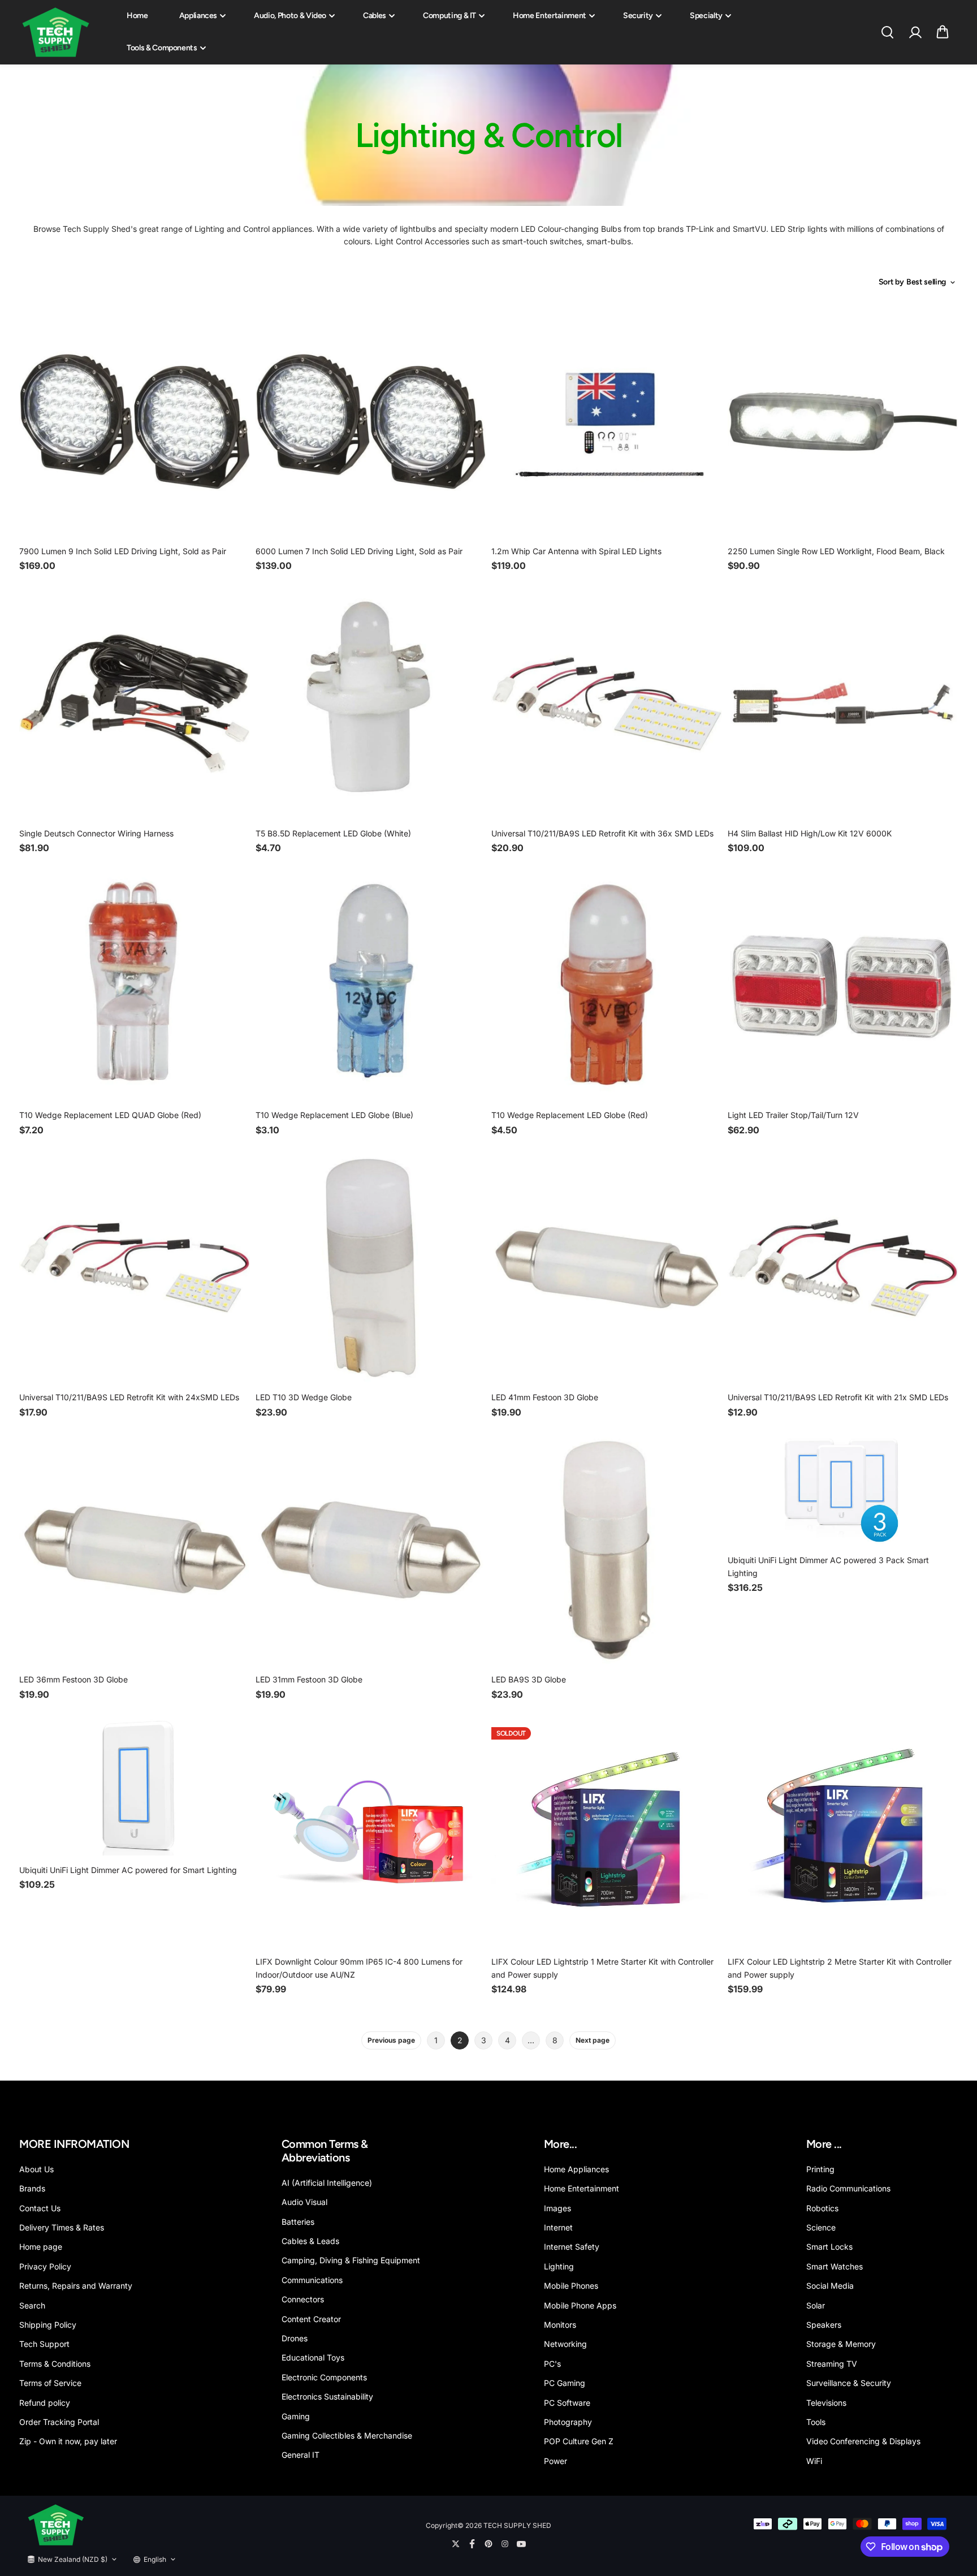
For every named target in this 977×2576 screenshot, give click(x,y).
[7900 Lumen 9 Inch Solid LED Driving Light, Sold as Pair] (135, 421)
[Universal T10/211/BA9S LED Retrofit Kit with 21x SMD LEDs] (843, 1268)
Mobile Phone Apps (580, 2305)
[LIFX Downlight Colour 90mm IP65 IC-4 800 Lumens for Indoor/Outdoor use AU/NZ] (371, 1832)
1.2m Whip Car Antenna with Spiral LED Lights (576, 551)
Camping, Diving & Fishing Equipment (351, 2260)
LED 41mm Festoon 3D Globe (545, 1397)
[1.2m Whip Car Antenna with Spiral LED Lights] (607, 421)
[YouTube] (521, 2544)
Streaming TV (832, 2364)
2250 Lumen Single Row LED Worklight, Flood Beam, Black (836, 551)
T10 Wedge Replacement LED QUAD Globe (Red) (110, 1115)
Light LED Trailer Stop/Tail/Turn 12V (793, 1115)
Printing (820, 2169)
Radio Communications (848, 2188)
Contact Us (40, 2208)
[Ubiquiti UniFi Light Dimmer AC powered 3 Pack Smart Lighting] (843, 1490)
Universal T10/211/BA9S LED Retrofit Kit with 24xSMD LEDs (129, 1397)
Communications (312, 2280)
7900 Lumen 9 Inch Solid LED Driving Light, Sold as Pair (123, 551)
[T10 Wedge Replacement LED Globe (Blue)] (371, 986)
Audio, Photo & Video (290, 16)
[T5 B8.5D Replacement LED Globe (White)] (371, 704)
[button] (943, 32)
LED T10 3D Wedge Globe (304, 1397)
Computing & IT (449, 16)
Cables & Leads (310, 2241)
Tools (816, 2422)
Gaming (296, 2416)
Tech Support (44, 2344)
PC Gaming (565, 2383)
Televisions (826, 2403)
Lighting (559, 2266)
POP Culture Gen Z (579, 2441)
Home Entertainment (550, 16)
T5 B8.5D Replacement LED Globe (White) (333, 833)
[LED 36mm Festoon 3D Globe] (135, 1550)
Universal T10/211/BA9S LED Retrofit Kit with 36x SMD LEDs (602, 833)
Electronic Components (324, 2377)
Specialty (706, 16)
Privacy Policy (45, 2266)
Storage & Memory (841, 2344)
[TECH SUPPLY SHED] (56, 33)
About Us (36, 2169)
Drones (295, 2338)
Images (557, 2208)
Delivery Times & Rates (62, 2227)
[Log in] (915, 32)
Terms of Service (50, 2383)
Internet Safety (572, 2247)
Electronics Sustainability (327, 2396)
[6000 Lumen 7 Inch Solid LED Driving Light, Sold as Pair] (371, 421)
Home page (41, 2247)
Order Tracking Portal (59, 2422)
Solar (816, 2305)
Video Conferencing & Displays (863, 2441)
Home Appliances (576, 2169)
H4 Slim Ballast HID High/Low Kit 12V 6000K (810, 833)
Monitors (560, 2325)
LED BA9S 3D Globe (529, 1679)
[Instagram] (505, 2544)
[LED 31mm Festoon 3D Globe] (371, 1550)
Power (555, 2461)
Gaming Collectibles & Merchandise (347, 2435)
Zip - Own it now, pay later (68, 2441)
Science (821, 2227)
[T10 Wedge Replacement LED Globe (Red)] (607, 986)
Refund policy (45, 2403)
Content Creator (311, 2319)
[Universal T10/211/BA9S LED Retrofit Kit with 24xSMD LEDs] (135, 1268)
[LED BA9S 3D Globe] (607, 1550)
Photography (568, 2422)
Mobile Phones (571, 2286)
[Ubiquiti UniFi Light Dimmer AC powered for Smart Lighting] (135, 1786)
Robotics (822, 2208)
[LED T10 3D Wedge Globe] (371, 1268)
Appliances (198, 16)
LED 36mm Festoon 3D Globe (74, 1679)
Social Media (830, 2286)
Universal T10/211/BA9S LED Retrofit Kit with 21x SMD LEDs (838, 1397)
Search (32, 2305)
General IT (301, 2455)
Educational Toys (313, 2357)
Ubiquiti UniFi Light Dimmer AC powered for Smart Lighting (128, 1870)
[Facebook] (472, 2544)
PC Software (567, 2403)
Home (137, 16)
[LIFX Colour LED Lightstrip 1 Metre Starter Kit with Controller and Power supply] (607, 1832)
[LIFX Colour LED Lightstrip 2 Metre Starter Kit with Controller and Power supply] (843, 1832)
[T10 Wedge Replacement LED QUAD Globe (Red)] (135, 986)
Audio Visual (304, 2202)
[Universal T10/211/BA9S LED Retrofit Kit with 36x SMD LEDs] (607, 704)
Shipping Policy (48, 2325)
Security (638, 16)
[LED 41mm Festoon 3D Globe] (607, 1268)
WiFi (814, 2461)
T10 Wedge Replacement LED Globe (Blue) (334, 1115)
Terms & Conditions (55, 2364)
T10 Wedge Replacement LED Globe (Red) (570, 1115)
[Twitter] (456, 2544)
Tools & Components (162, 48)
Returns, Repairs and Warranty (76, 2286)
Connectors (303, 2299)
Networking (565, 2344)
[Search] (887, 32)
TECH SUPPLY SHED (517, 2525)
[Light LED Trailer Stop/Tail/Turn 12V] (843, 986)
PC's (552, 2364)
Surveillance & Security (849, 2383)
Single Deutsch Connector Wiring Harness (96, 833)
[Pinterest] (488, 2544)
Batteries (298, 2222)
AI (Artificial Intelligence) (327, 2183)
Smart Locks (829, 2247)
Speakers (824, 2325)
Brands (32, 2188)
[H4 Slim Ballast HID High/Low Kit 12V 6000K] (843, 704)
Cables (375, 16)
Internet (558, 2227)
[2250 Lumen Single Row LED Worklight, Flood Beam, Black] (843, 421)
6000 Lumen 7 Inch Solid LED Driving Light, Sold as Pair (359, 551)
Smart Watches (835, 2266)
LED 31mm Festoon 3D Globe (309, 1679)
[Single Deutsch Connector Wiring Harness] (135, 704)
